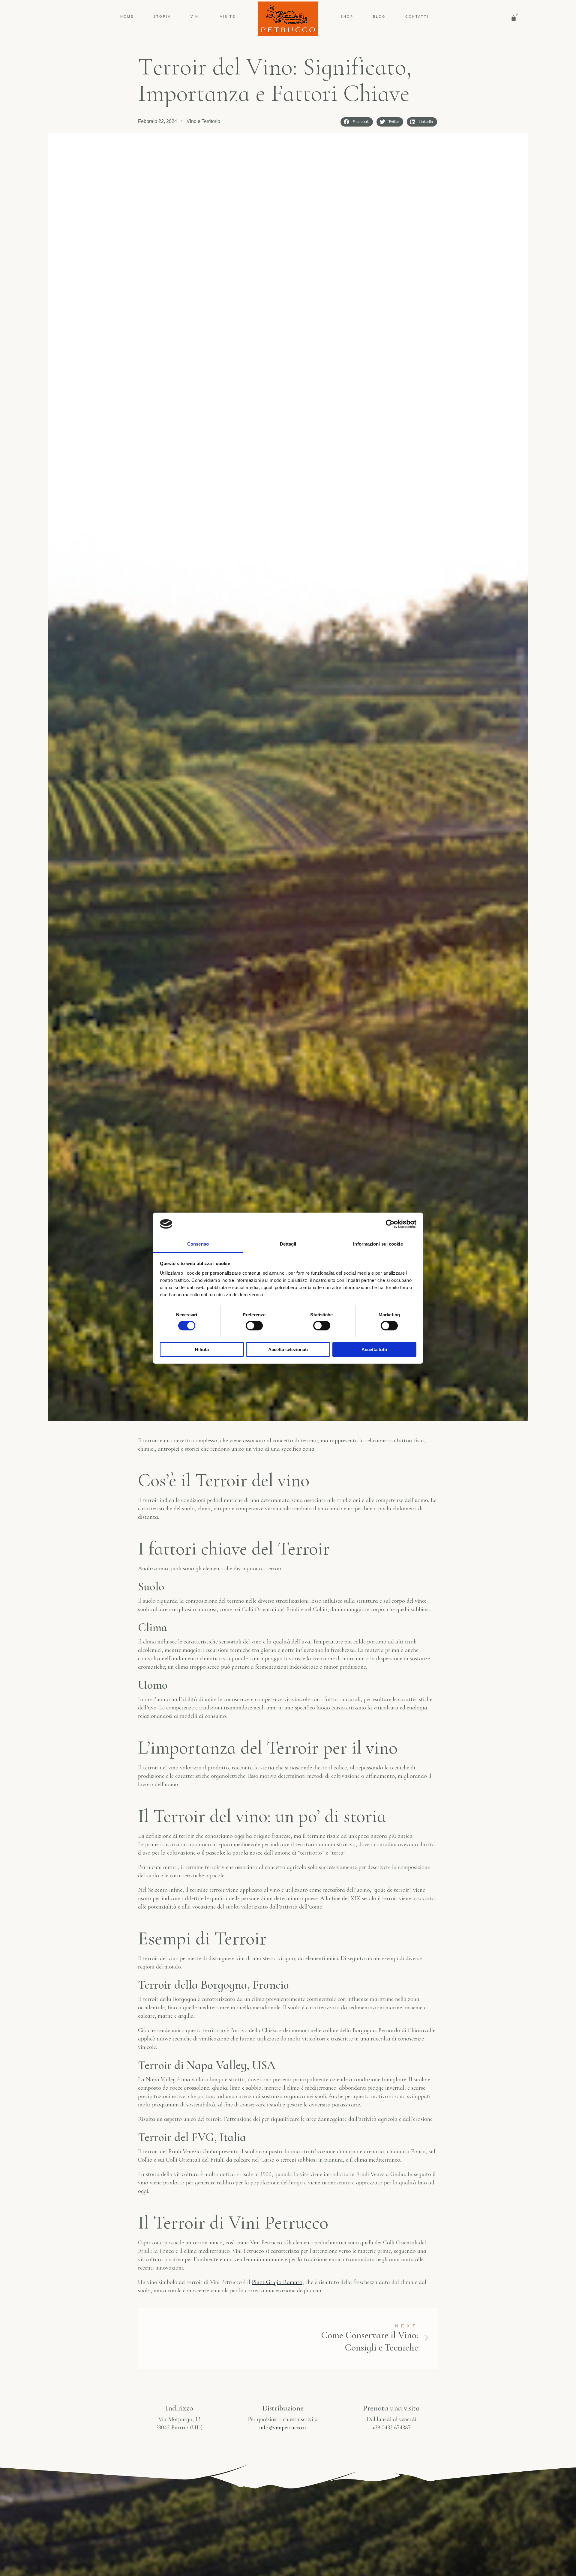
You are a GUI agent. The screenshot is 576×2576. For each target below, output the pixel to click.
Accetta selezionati (288, 1349)
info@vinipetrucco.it (283, 2428)
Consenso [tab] (198, 1244)
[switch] (254, 1326)
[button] (357, 122)
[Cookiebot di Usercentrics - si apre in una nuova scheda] (390, 1224)
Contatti (417, 16)
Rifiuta (202, 1349)
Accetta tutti (374, 1349)
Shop (347, 16)
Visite (228, 16)
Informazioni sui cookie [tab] (378, 1244)
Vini (195, 16)
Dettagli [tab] (288, 1244)
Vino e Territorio (203, 121)
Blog (379, 16)
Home (127, 16)
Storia (162, 16)
